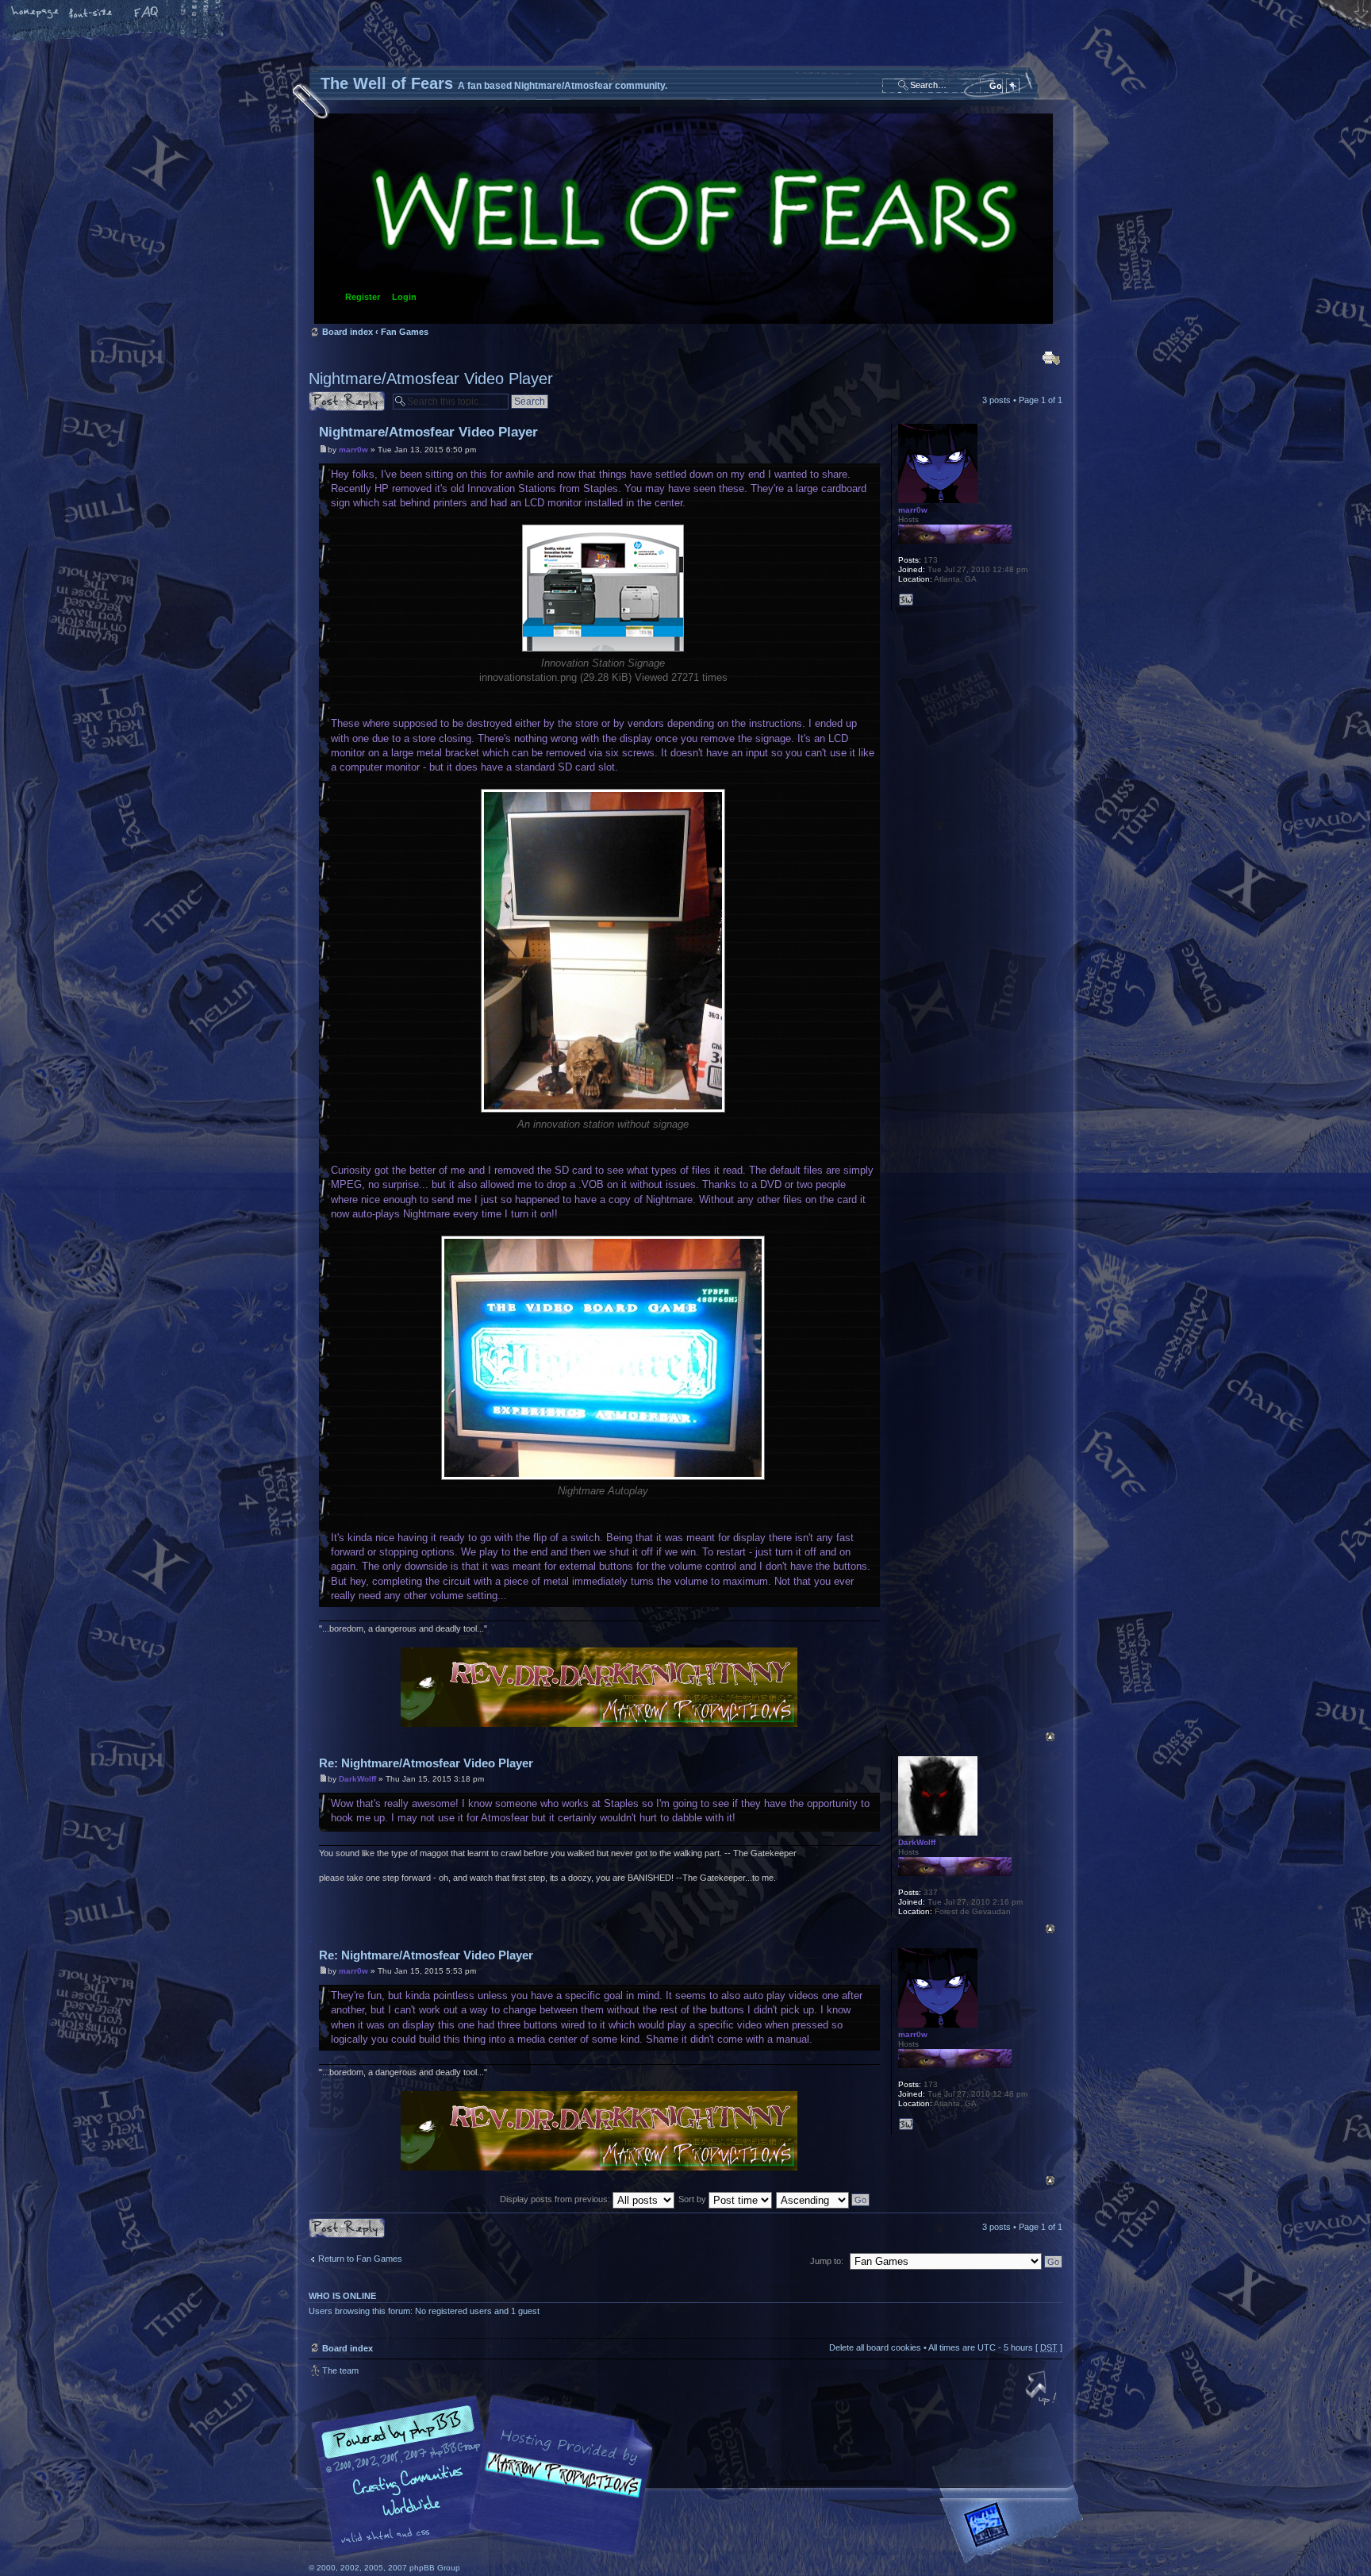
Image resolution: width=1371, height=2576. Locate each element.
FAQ (147, 13)
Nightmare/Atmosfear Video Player (431, 379)
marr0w (353, 450)
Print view (1051, 358)
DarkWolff (357, 1779)
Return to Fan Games (360, 2259)
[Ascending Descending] (824, 2199)
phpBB (487, 2476)
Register (363, 297)
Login (404, 297)
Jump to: (827, 2261)
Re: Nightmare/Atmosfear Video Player (426, 1763)
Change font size (91, 13)
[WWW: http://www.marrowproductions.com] (906, 600)
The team (340, 2370)
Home (36, 13)
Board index (684, 219)
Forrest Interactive (1015, 2531)
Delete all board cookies (875, 2347)
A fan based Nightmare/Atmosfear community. (559, 2487)
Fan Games (405, 332)
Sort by (693, 2199)
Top (1050, 1737)
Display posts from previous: (556, 2199)
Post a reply (332, 396)
